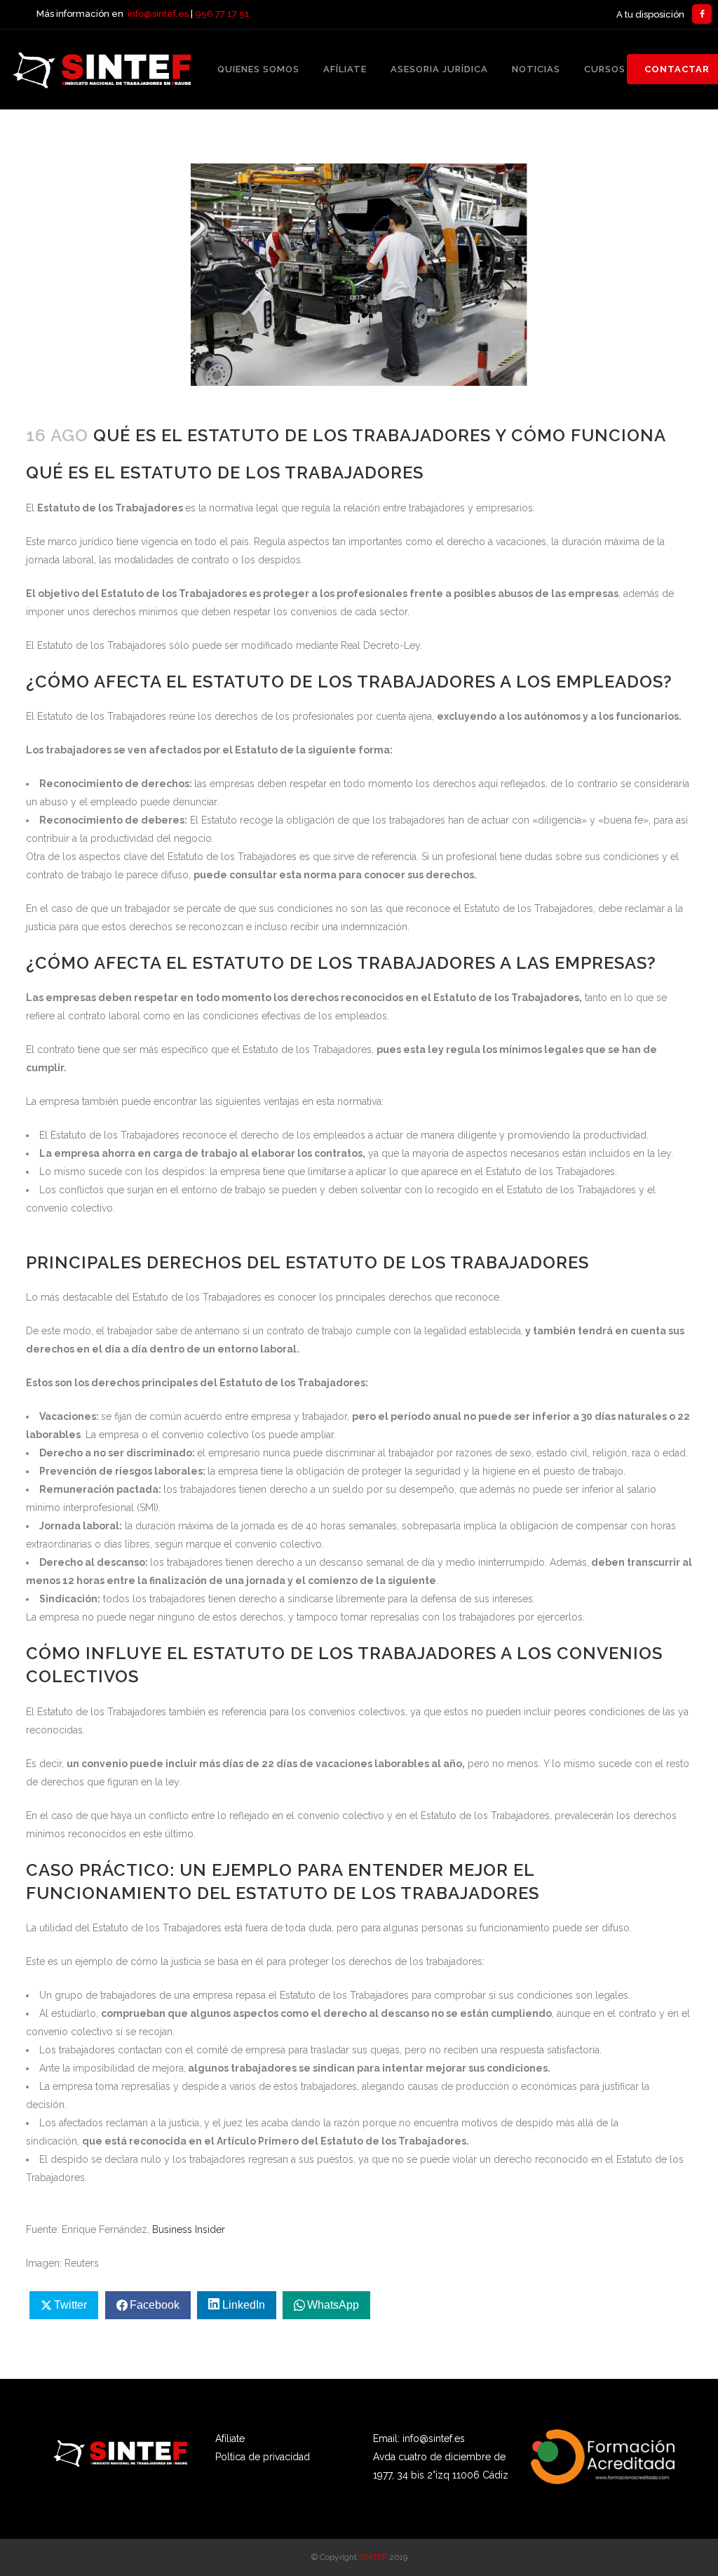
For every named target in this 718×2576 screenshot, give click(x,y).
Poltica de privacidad (263, 2457)
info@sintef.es (158, 14)
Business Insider (189, 2229)
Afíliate (230, 2439)
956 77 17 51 (222, 14)
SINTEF (373, 2557)
